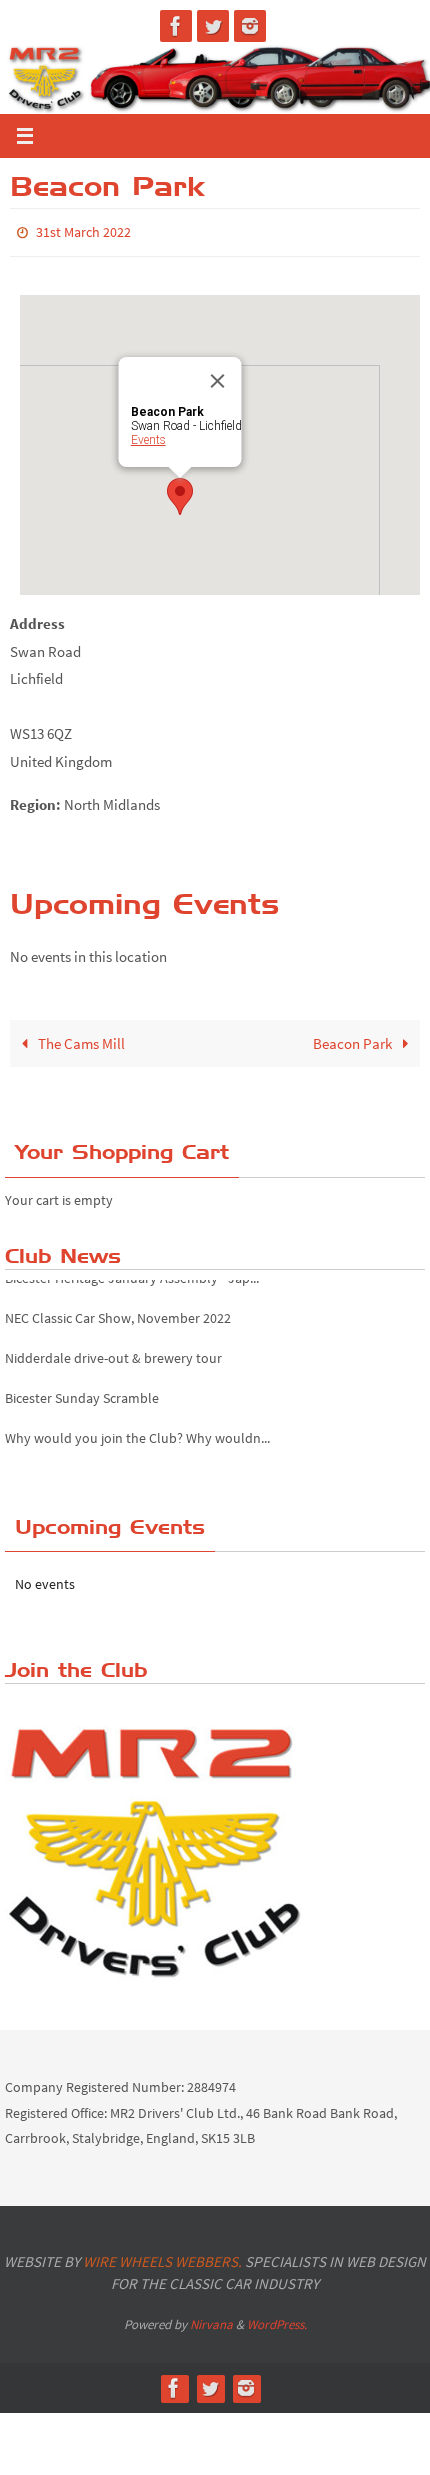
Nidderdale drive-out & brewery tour (113, 1337)
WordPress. (277, 2319)
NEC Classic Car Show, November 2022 (118, 1297)
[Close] (218, 377)
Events (148, 436)
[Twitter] (213, 26)
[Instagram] (250, 26)
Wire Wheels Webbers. (162, 2256)
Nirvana (211, 2319)
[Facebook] (176, 26)
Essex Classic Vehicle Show (83, 1457)
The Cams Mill (80, 1038)
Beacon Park (354, 1038)
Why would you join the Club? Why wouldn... (137, 1417)
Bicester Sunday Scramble (82, 1377)
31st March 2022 (83, 231)
